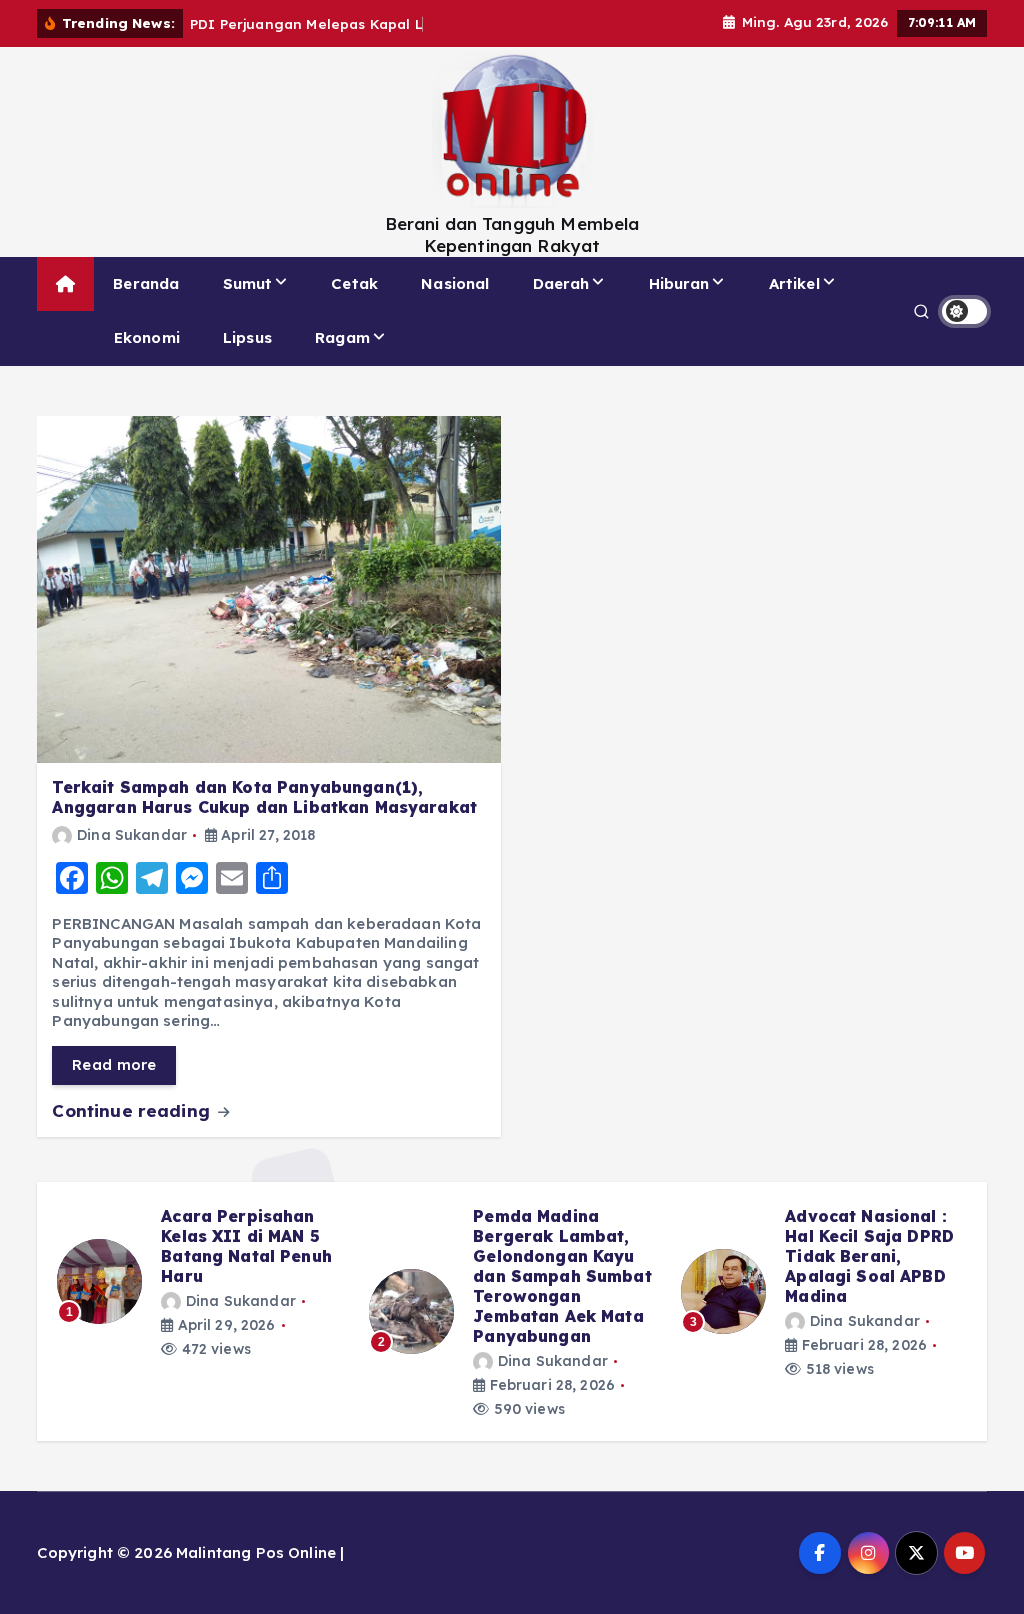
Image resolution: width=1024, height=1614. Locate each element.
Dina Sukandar (132, 835)
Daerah (561, 283)
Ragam (342, 337)
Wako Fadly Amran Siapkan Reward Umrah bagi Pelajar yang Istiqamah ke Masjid (557, 1256)
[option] (201, 1291)
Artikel (794, 283)
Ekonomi (147, 337)
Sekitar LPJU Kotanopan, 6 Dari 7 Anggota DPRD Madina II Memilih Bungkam (246, 1256)
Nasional (455, 283)
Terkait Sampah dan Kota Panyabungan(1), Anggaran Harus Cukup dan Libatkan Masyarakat (264, 797)
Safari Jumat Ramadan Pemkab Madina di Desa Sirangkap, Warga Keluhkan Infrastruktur (863, 1266)
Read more (114, 1064)
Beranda (146, 283)
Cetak (354, 283)
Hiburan (679, 283)
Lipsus (247, 337)
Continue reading (133, 1110)
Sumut (248, 283)
